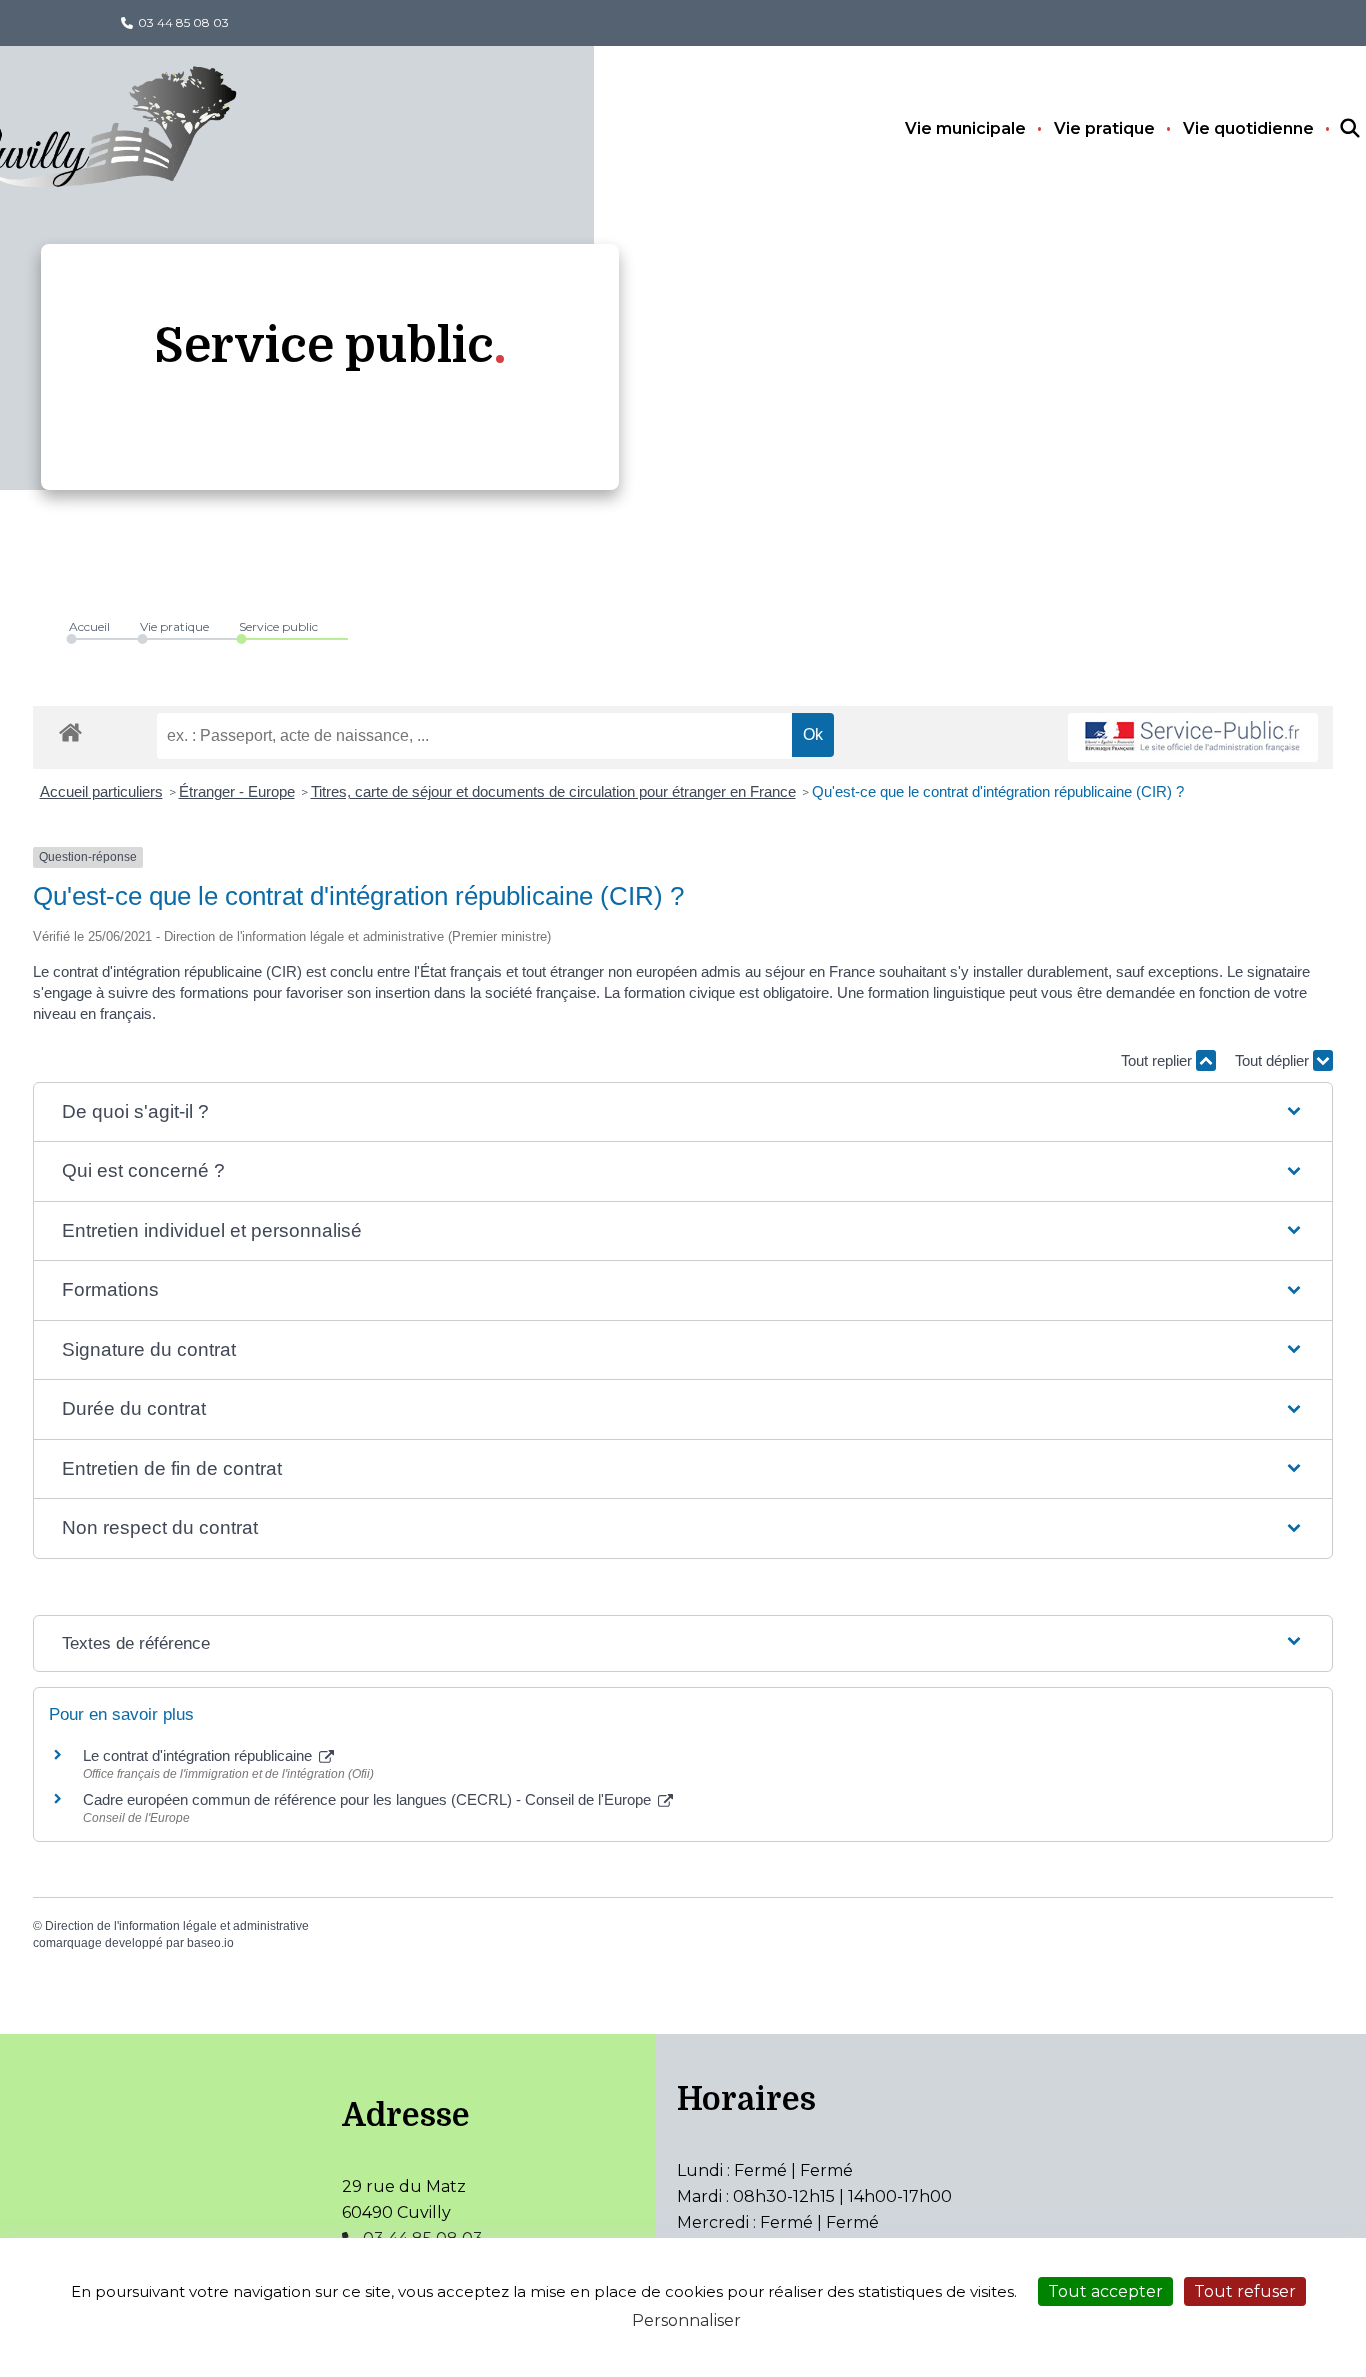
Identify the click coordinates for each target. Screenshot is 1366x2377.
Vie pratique (1104, 128)
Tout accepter (1105, 2291)
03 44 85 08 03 (183, 22)
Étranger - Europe (237, 791)
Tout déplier (1274, 1060)
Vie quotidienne (1248, 128)
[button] (683, 1112)
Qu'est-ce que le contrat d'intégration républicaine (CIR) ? (998, 791)
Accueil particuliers (101, 791)
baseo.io (210, 1943)
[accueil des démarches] (70, 729)
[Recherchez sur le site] (1332, 129)
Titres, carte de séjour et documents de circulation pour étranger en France (553, 791)
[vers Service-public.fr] (1193, 737)
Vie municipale (965, 128)
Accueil (89, 626)
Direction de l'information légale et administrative (177, 1926)
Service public (278, 626)
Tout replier (1158, 1060)
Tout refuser (1245, 2291)
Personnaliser (686, 2320)
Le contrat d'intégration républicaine (199, 1755)
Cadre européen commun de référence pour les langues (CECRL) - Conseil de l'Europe (369, 1799)
